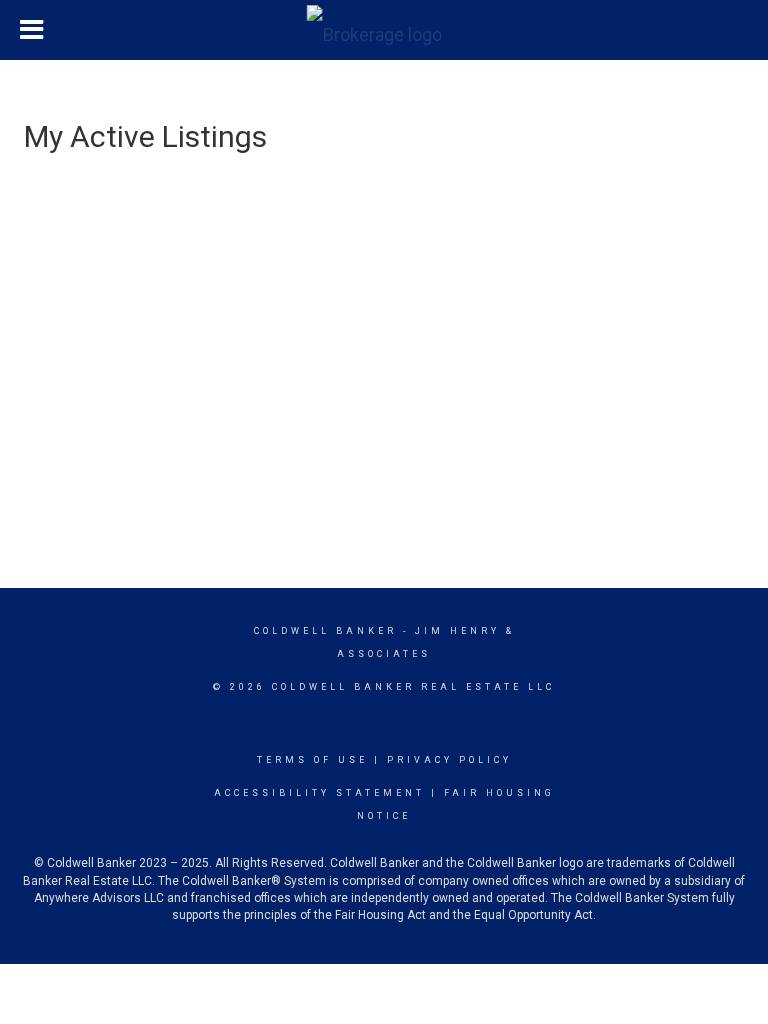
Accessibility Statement (319, 793)
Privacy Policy (449, 760)
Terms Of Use (312, 760)
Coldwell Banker (325, 631)
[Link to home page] (384, 30)
